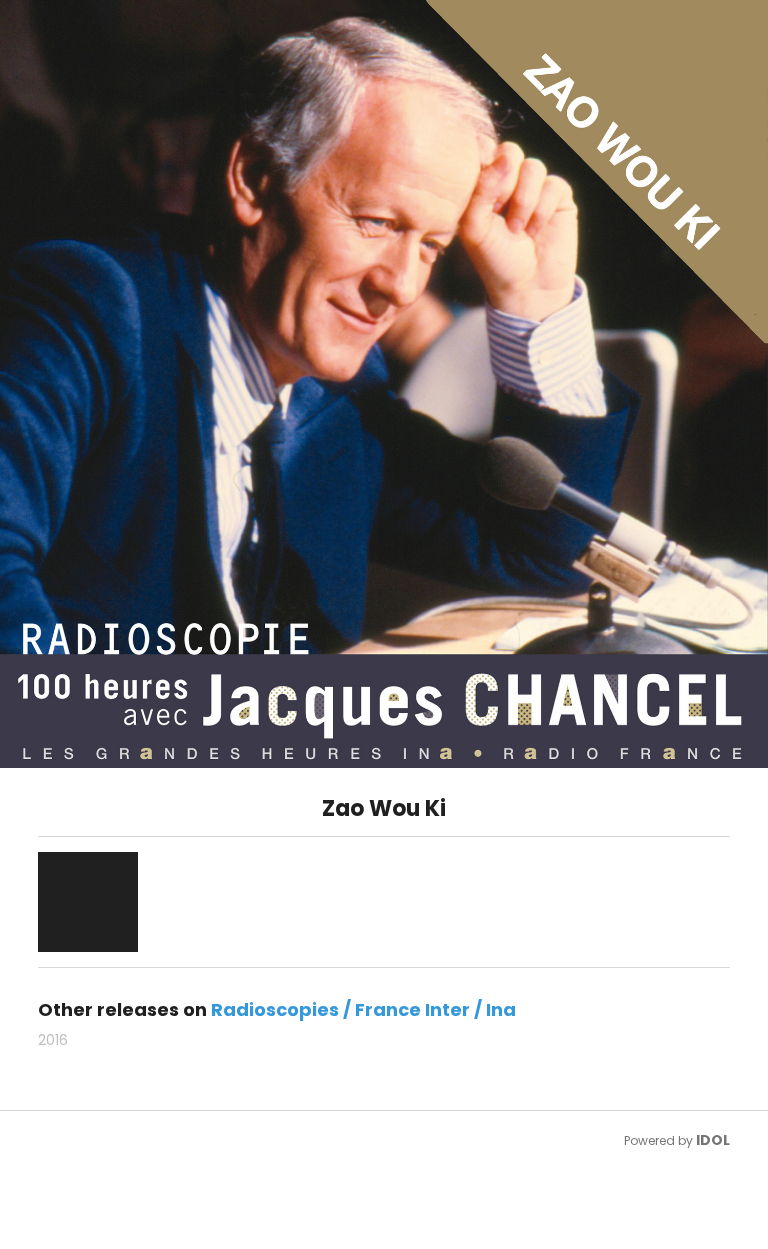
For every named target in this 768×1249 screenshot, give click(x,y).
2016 (53, 1040)
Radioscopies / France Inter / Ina (363, 1009)
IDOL (713, 1140)
